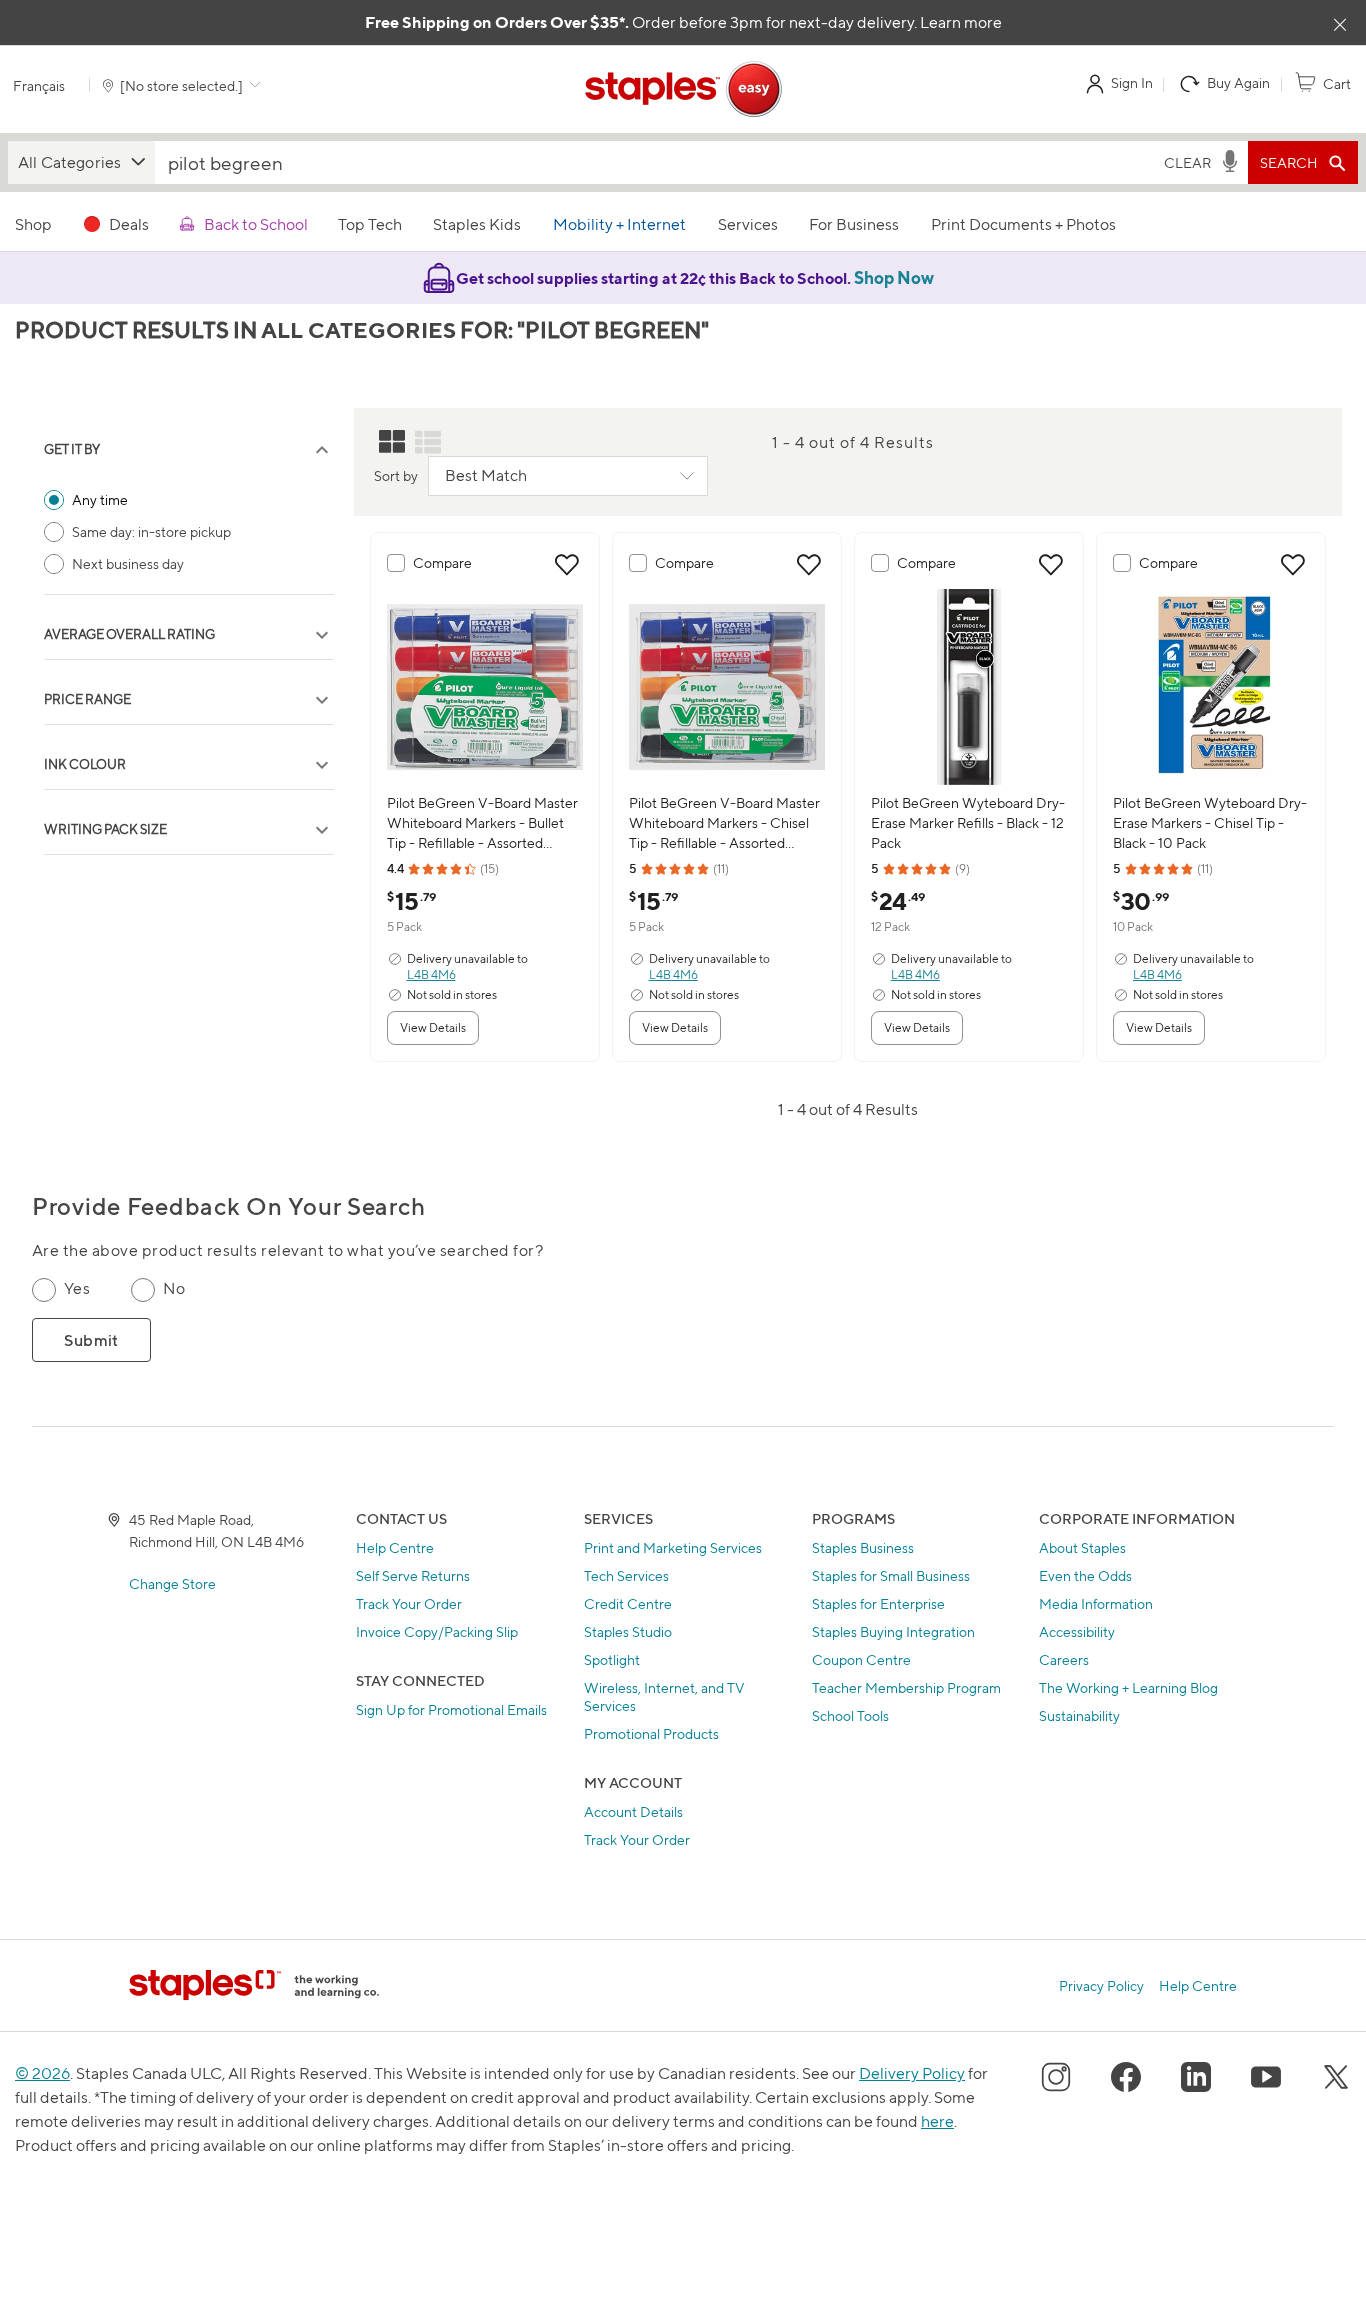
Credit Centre (628, 1603)
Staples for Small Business (891, 1575)
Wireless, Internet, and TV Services (664, 1696)
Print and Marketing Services (673, 1547)
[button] (81, 162)
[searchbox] (655, 162)
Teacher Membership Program (906, 1687)
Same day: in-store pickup (151, 531)
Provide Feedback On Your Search (228, 1206)
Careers (1064, 1659)
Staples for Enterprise (878, 1603)
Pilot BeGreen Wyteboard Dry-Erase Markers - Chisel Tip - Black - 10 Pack (1210, 822)
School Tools (850, 1715)
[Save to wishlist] (567, 565)
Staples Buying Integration (893, 1631)
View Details (433, 1027)
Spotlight (612, 1659)
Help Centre (395, 1547)
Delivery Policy (912, 2073)
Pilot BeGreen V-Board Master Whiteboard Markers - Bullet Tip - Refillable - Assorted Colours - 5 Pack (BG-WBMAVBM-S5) (482, 823)
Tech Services (626, 1575)
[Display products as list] (428, 442)
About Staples (1082, 1547)
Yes (77, 1288)
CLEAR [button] (1187, 162)
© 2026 (42, 2073)
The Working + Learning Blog (1128, 1687)
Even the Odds (1085, 1575)
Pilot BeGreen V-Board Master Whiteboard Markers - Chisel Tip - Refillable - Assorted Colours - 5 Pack (724, 823)
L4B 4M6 (431, 974)
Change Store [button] (172, 1583)
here (937, 2121)
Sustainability (1079, 1715)
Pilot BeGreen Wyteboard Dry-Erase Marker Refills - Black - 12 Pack (968, 822)
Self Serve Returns (413, 1575)
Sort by (396, 475)
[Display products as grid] (392, 442)
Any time (100, 499)
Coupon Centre (861, 1659)
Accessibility (1077, 1631)
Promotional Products (651, 1733)
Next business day (128, 563)
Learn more (961, 22)
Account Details (633, 1811)
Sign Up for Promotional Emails (451, 1709)
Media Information (1096, 1603)
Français (39, 85)
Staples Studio (628, 1631)
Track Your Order (409, 1603)
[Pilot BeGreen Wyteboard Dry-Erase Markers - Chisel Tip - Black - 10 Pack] (1211, 687)
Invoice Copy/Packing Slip (437, 1631)
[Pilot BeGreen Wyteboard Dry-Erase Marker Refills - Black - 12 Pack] (969, 687)
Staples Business (863, 1547)
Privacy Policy (1101, 1985)
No (174, 1288)
